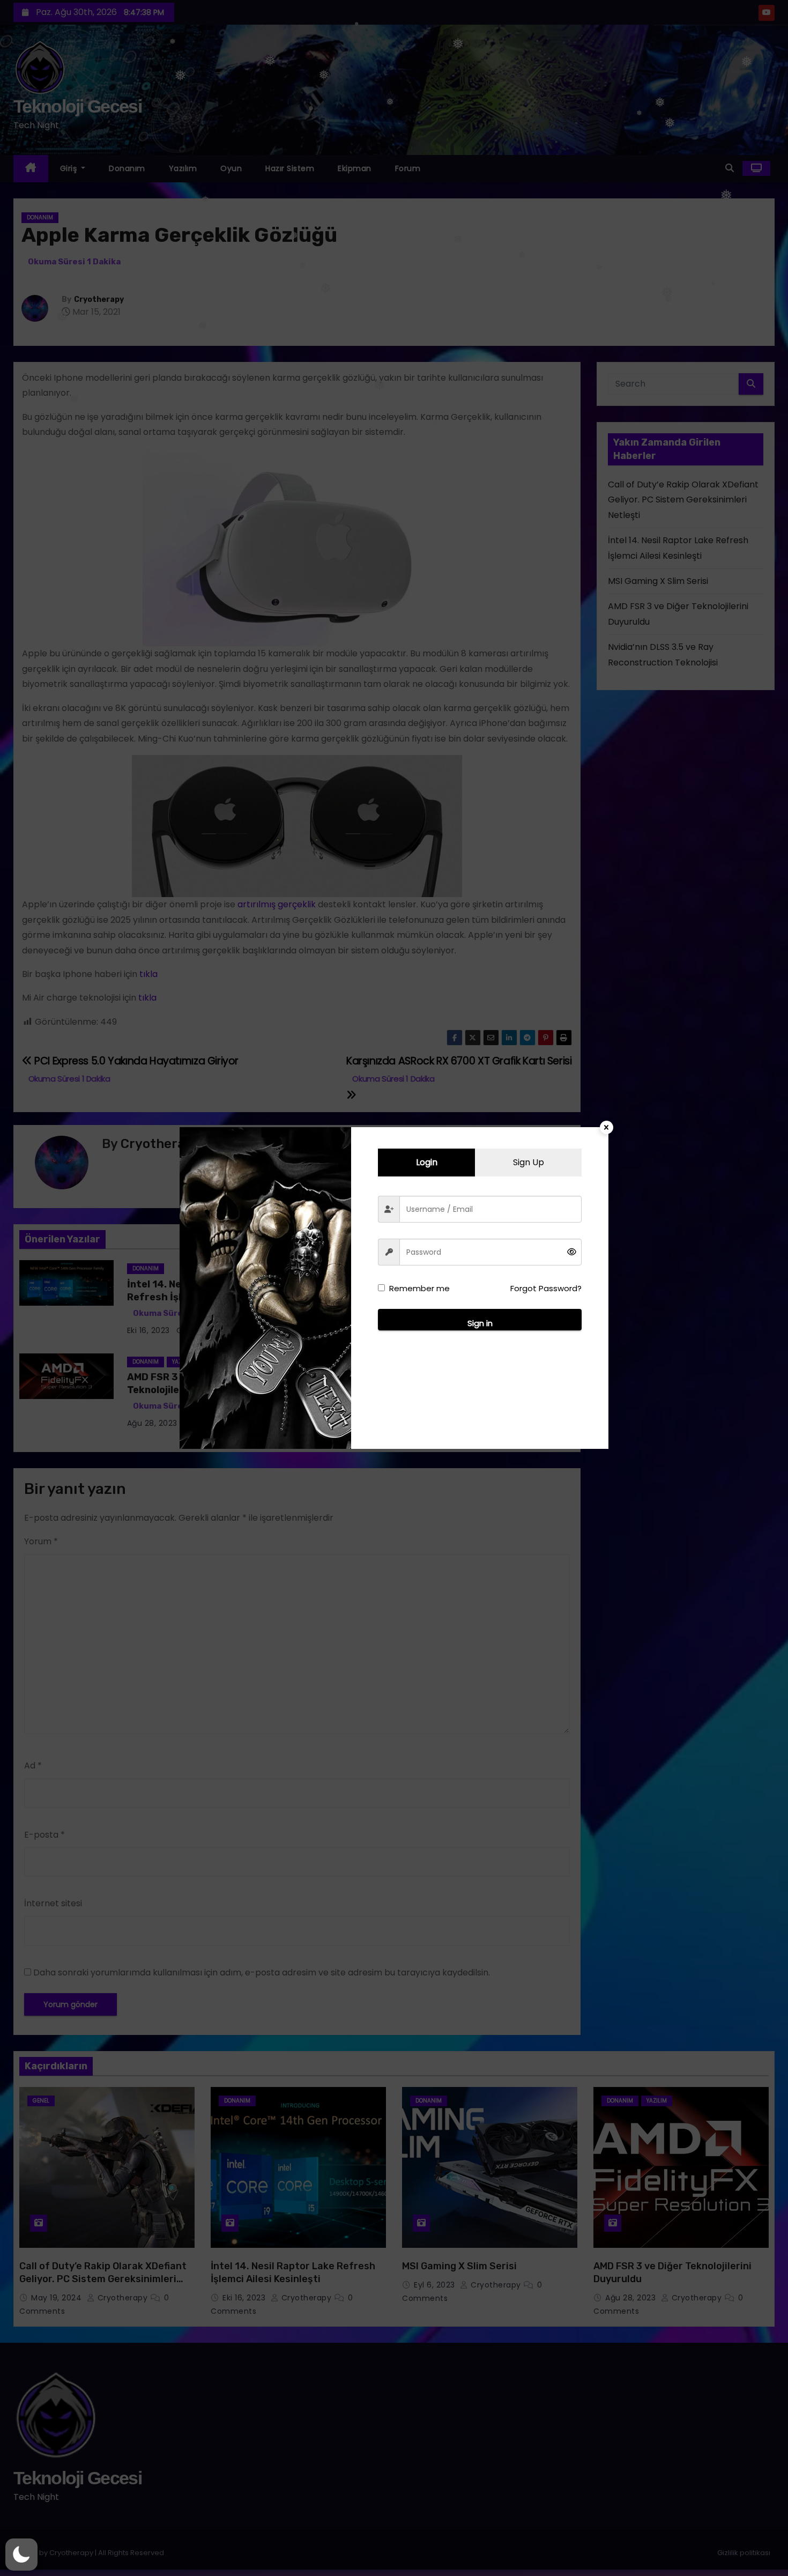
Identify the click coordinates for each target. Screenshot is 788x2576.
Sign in (480, 1323)
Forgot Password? (546, 1288)
